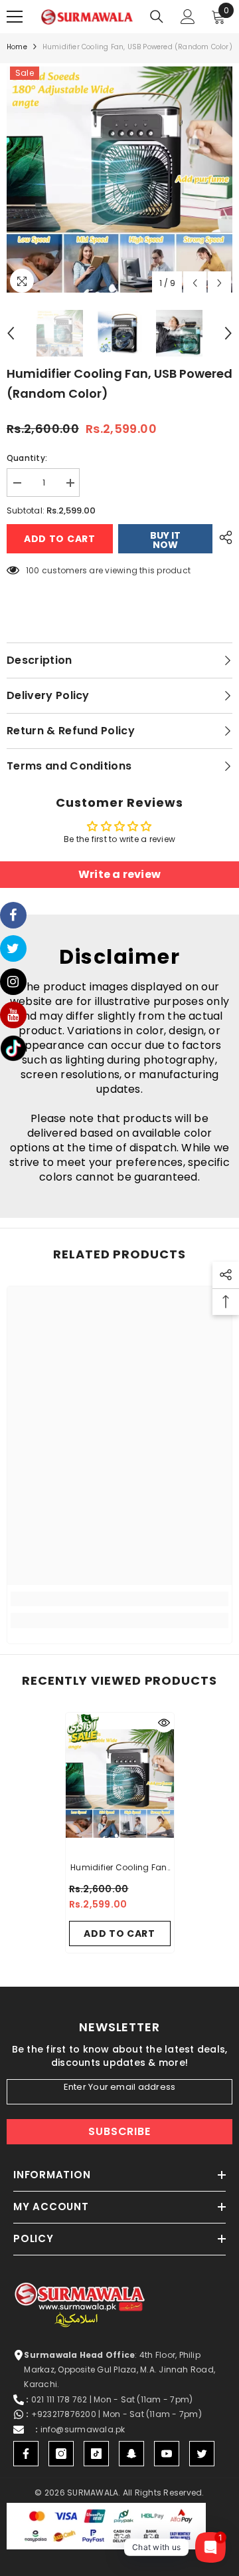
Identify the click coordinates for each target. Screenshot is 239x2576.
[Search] (157, 17)
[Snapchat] (131, 2454)
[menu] (15, 17)
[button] (195, 283)
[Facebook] (26, 2454)
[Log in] (188, 17)
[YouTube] (167, 2454)
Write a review (119, 874)
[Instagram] (61, 2454)
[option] (119, 180)
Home (17, 47)
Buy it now (165, 540)
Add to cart (60, 539)
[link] (119, 1599)
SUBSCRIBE (119, 2131)
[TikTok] (96, 2454)
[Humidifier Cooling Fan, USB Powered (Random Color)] (120, 1783)
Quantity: (27, 458)
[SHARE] (222, 537)
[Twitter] (202, 2454)
